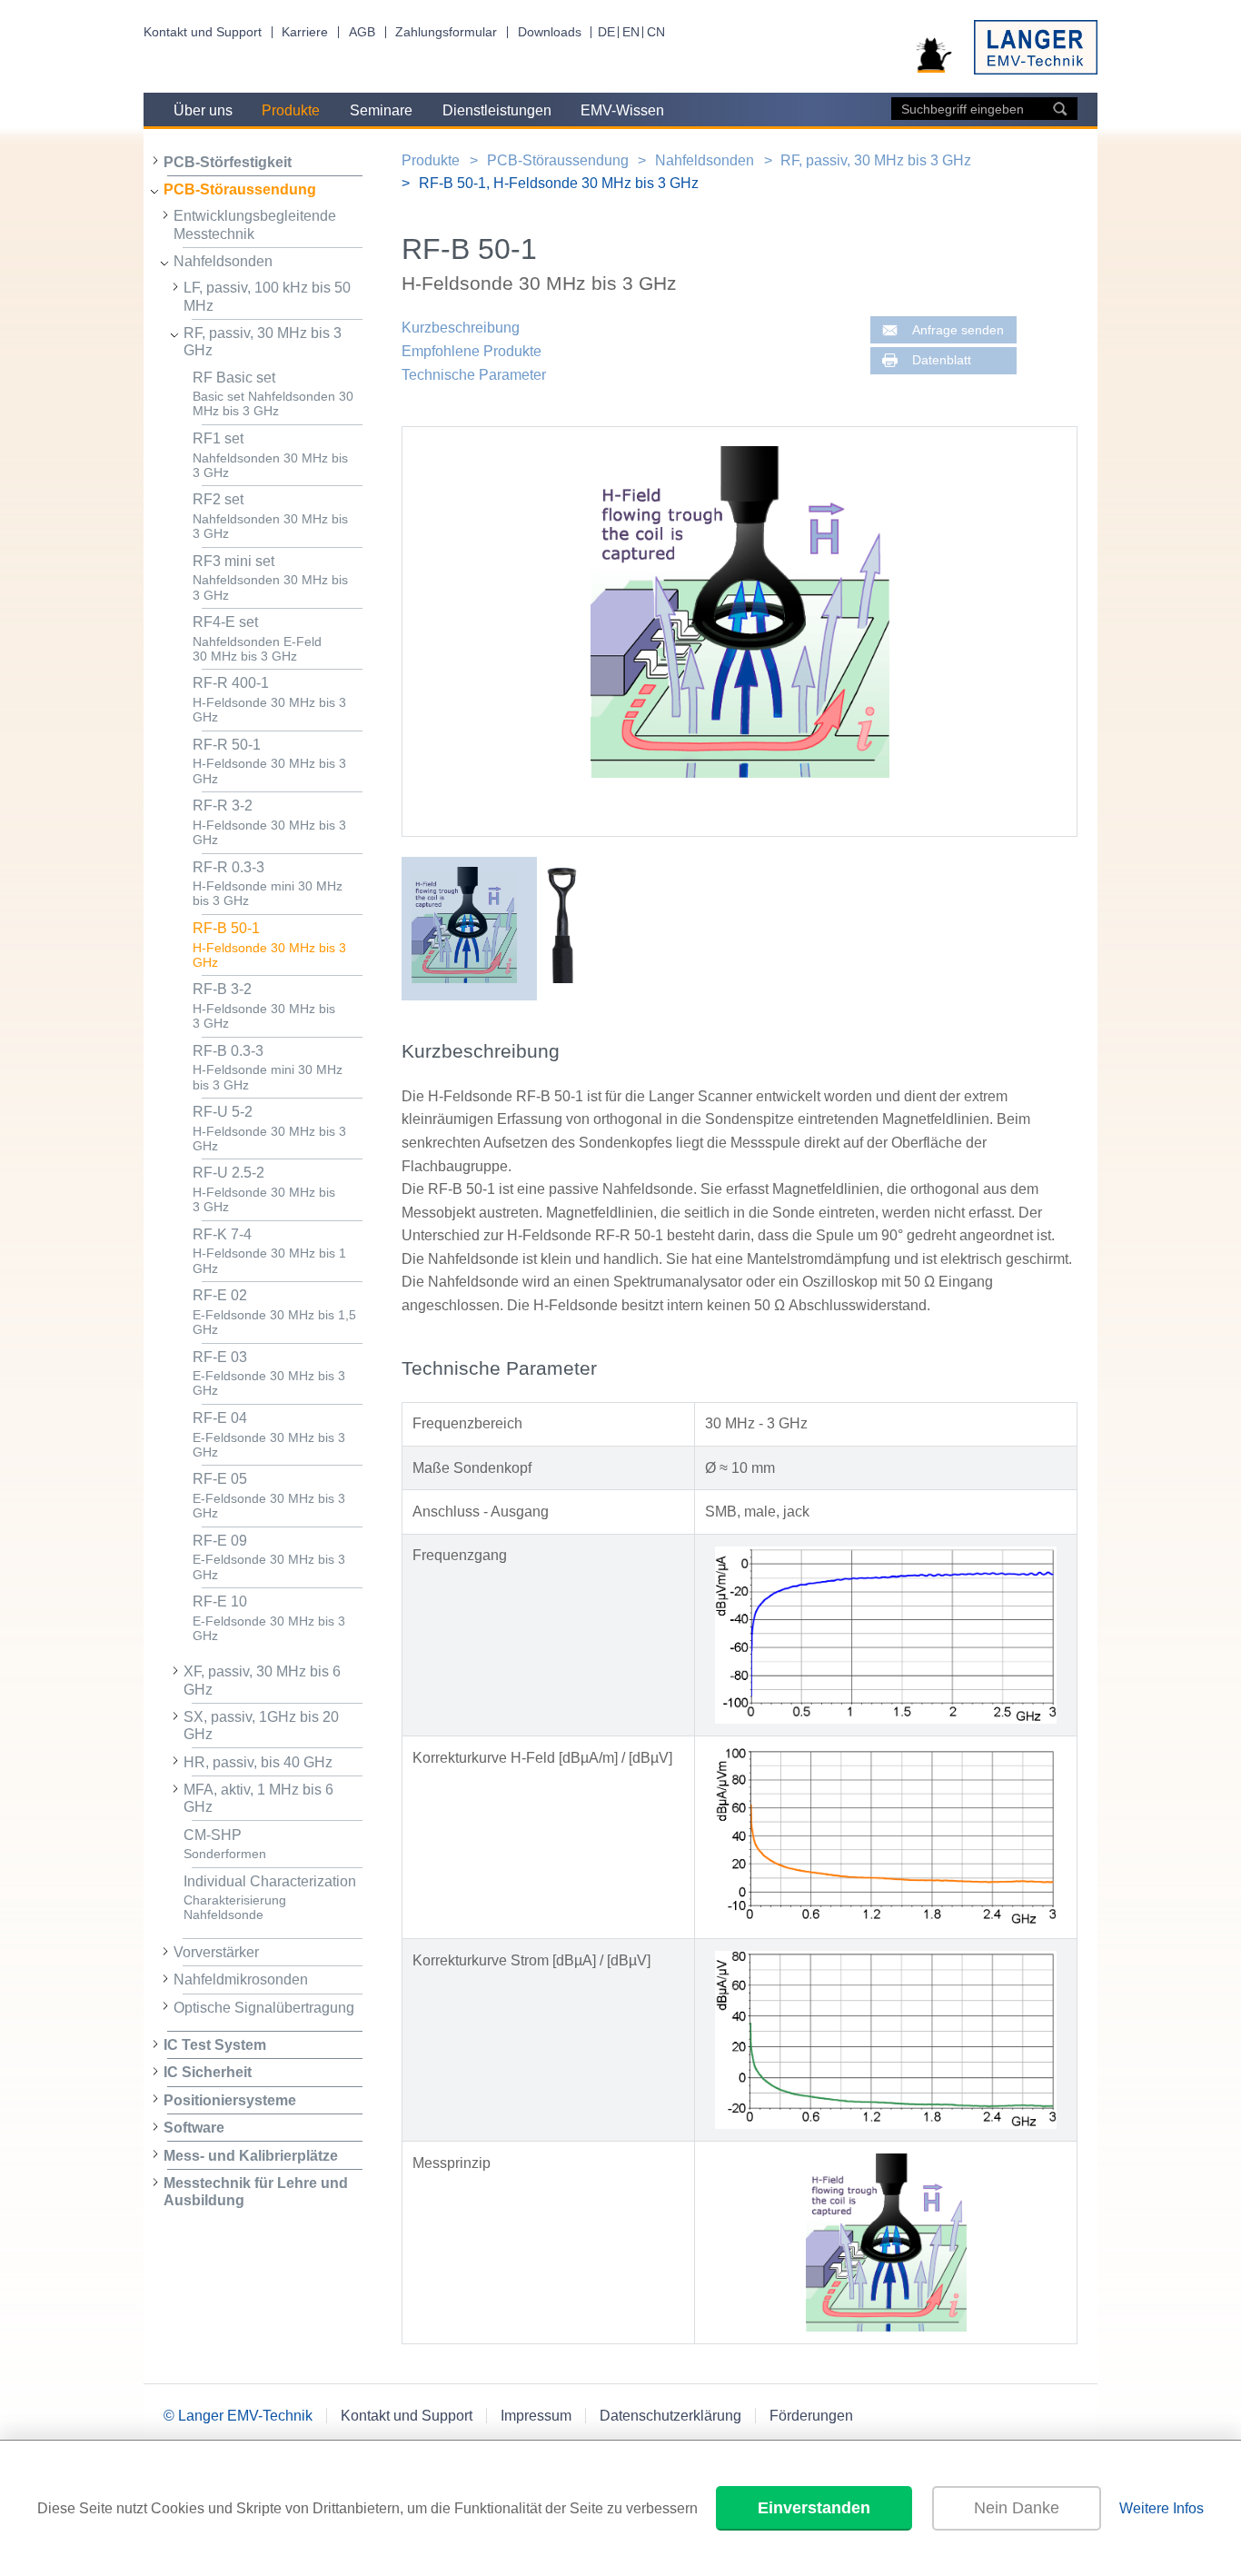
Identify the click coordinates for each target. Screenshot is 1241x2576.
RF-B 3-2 (264, 1006)
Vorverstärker (216, 1952)
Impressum (536, 2416)
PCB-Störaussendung (240, 189)
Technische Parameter (474, 375)
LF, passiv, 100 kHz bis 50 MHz (267, 296)
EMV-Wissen (622, 110)
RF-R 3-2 (269, 822)
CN (656, 32)
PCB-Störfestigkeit (228, 162)
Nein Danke (1017, 2508)
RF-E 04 (269, 1435)
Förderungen (811, 2416)
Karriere (305, 32)
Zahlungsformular (446, 32)
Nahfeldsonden (223, 261)
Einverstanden (814, 2508)
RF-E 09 (269, 1557)
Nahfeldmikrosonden (241, 1979)
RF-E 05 (269, 1496)
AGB (362, 32)
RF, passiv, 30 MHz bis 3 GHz (263, 342)
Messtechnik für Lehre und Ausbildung (256, 2192)
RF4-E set (257, 639)
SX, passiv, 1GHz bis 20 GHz (261, 1726)
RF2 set (270, 516)
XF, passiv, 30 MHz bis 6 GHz (262, 1680)
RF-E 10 (269, 1618)
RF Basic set (273, 394)
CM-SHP (225, 1845)
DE (606, 32)
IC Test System (215, 2045)
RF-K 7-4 (269, 1251)
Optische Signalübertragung (264, 2008)
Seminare (381, 110)
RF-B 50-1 (269, 945)
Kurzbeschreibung (461, 328)
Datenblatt (942, 360)
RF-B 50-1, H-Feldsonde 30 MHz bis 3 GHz (559, 183)
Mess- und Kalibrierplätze (251, 2156)
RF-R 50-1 (269, 761)
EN (631, 32)
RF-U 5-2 (269, 1129)
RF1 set (270, 455)
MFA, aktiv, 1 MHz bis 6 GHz (258, 1798)
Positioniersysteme (230, 2100)
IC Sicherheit (208, 2072)
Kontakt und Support (203, 32)
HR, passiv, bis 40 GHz (258, 1762)
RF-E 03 (269, 1374)
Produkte (291, 110)
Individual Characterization (270, 1898)
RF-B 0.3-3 (268, 1068)
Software (194, 2128)
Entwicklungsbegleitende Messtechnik (255, 224)
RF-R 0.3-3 (268, 884)
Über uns (203, 110)
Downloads (550, 32)
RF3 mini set (270, 578)
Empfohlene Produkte (472, 351)
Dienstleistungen (497, 110)
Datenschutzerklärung (670, 2416)
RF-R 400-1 (269, 700)
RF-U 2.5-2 (264, 1189)
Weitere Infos (1162, 2508)
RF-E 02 (274, 1312)
